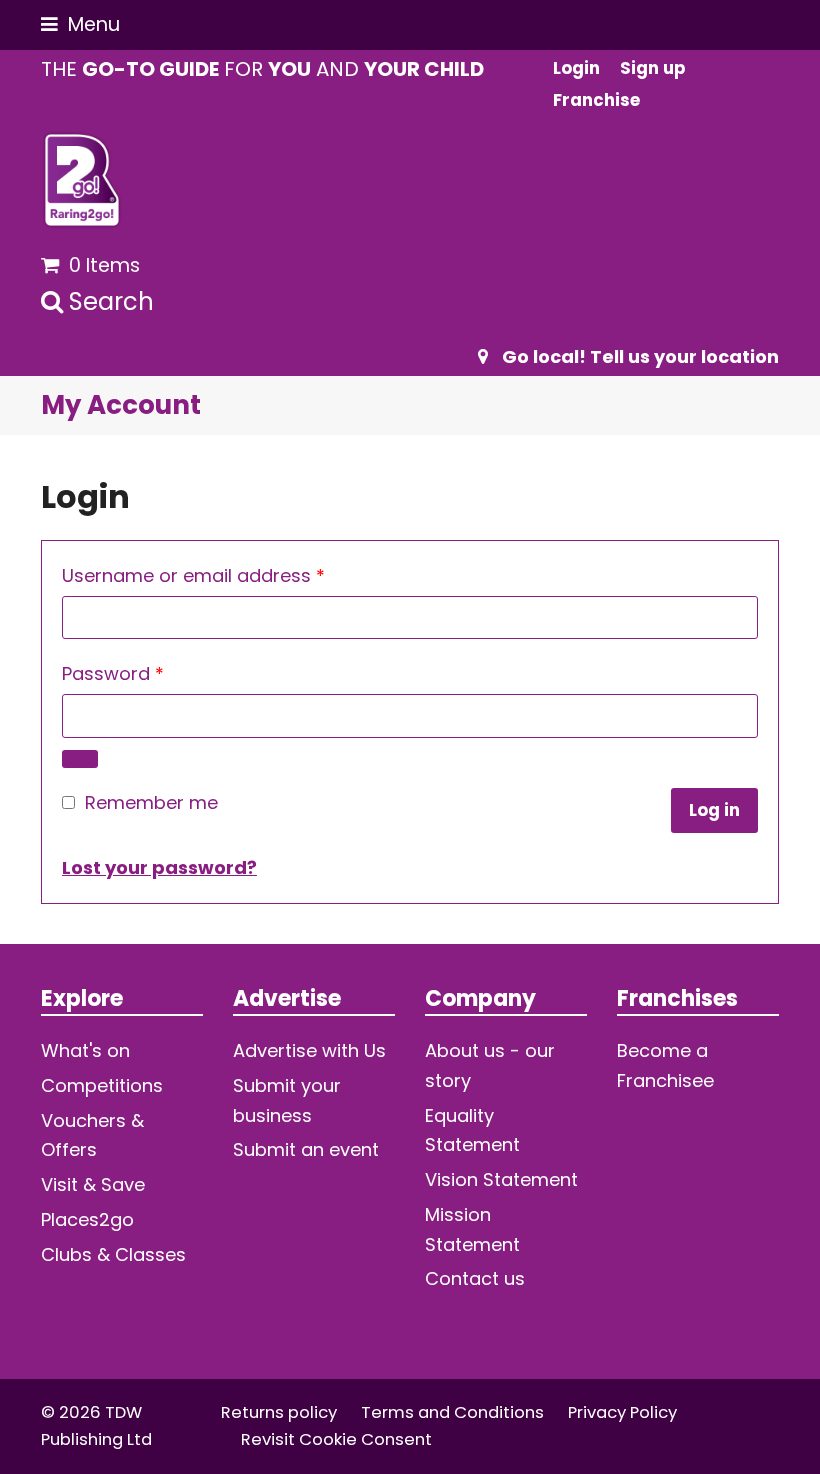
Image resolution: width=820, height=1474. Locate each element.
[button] (80, 24)
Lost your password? (159, 867)
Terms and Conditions (452, 1412)
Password (152, 673)
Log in (714, 810)
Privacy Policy (622, 1412)
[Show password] (80, 759)
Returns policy (279, 1412)
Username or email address (232, 575)
